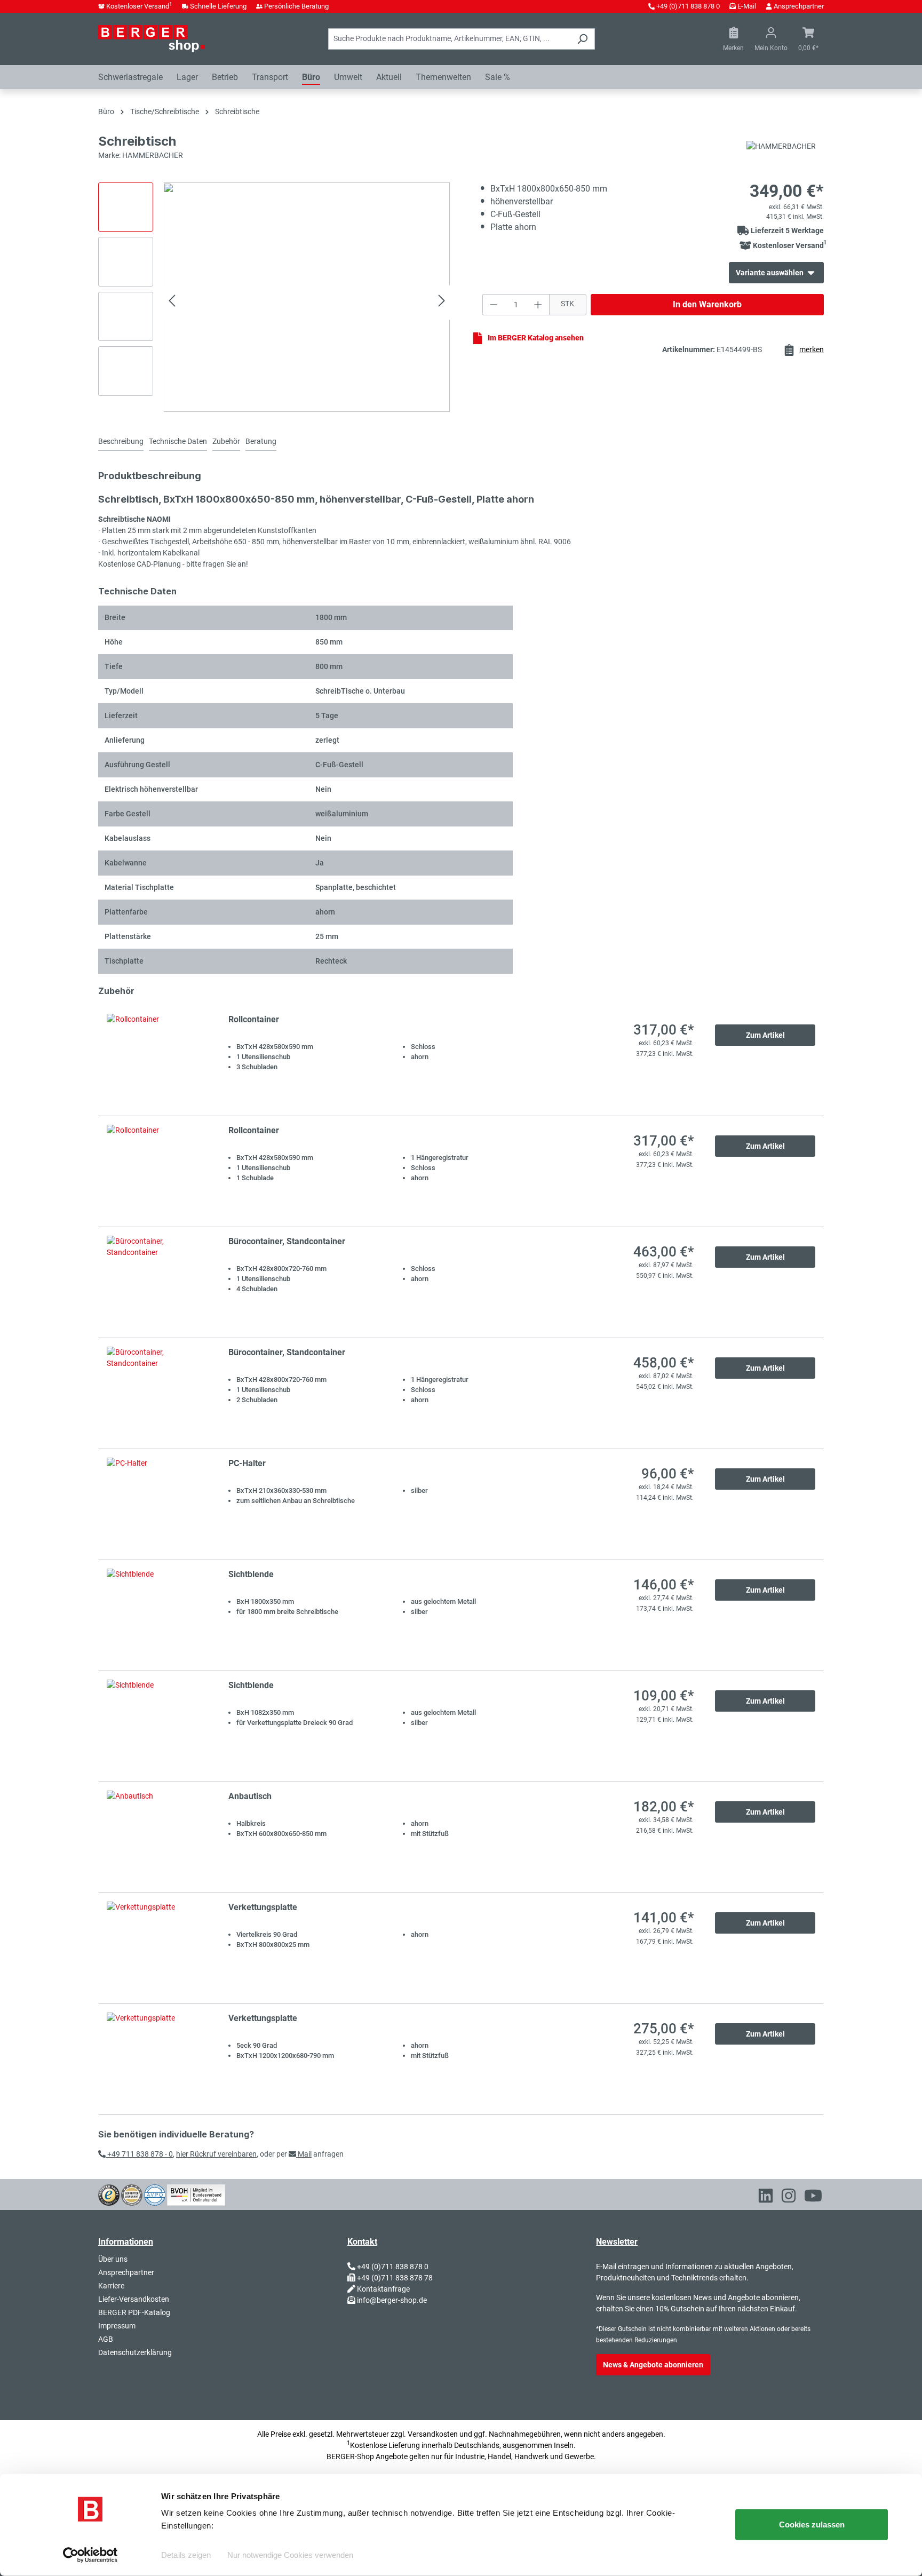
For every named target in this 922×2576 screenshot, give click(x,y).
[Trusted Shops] (109, 2194)
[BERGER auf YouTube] (813, 2198)
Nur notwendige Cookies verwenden (290, 2555)
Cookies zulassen (812, 2525)
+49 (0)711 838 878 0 (688, 6)
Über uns (113, 2259)
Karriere (111, 2286)
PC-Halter (247, 1463)
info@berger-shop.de (392, 2300)
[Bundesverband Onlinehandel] (196, 2194)
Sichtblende (251, 1574)
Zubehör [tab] (226, 441)
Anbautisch (250, 1796)
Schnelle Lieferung (218, 6)
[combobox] (449, 39)
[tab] (121, 442)
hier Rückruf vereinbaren (216, 2154)
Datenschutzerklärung (135, 2352)
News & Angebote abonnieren (653, 2365)
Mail (304, 2154)
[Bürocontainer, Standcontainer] (157, 1282)
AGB (106, 2339)
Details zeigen (186, 2555)
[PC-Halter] (157, 1504)
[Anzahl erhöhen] (538, 305)
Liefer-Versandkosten (134, 2299)
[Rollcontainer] (157, 1060)
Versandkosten (433, 2434)
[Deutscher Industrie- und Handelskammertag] (155, 2194)
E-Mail (747, 6)
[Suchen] (582, 39)
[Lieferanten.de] (132, 2194)
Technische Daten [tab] (178, 441)
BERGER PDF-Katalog (134, 2312)
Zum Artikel (765, 1035)
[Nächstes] (442, 302)
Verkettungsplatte (263, 1907)
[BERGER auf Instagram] (789, 2198)
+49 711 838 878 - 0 (139, 2154)
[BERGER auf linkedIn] (766, 2198)
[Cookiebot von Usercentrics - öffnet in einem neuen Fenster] (90, 2555)
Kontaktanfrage (383, 2289)
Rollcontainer (254, 1019)
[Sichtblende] (157, 1615)
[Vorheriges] (172, 302)
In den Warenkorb (707, 304)
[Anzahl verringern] (494, 305)
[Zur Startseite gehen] (152, 38)
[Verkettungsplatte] (157, 1948)
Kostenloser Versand (139, 6)
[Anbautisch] (157, 1837)
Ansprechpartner (799, 6)
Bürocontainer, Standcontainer (287, 1241)
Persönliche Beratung (296, 6)
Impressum (117, 2326)
